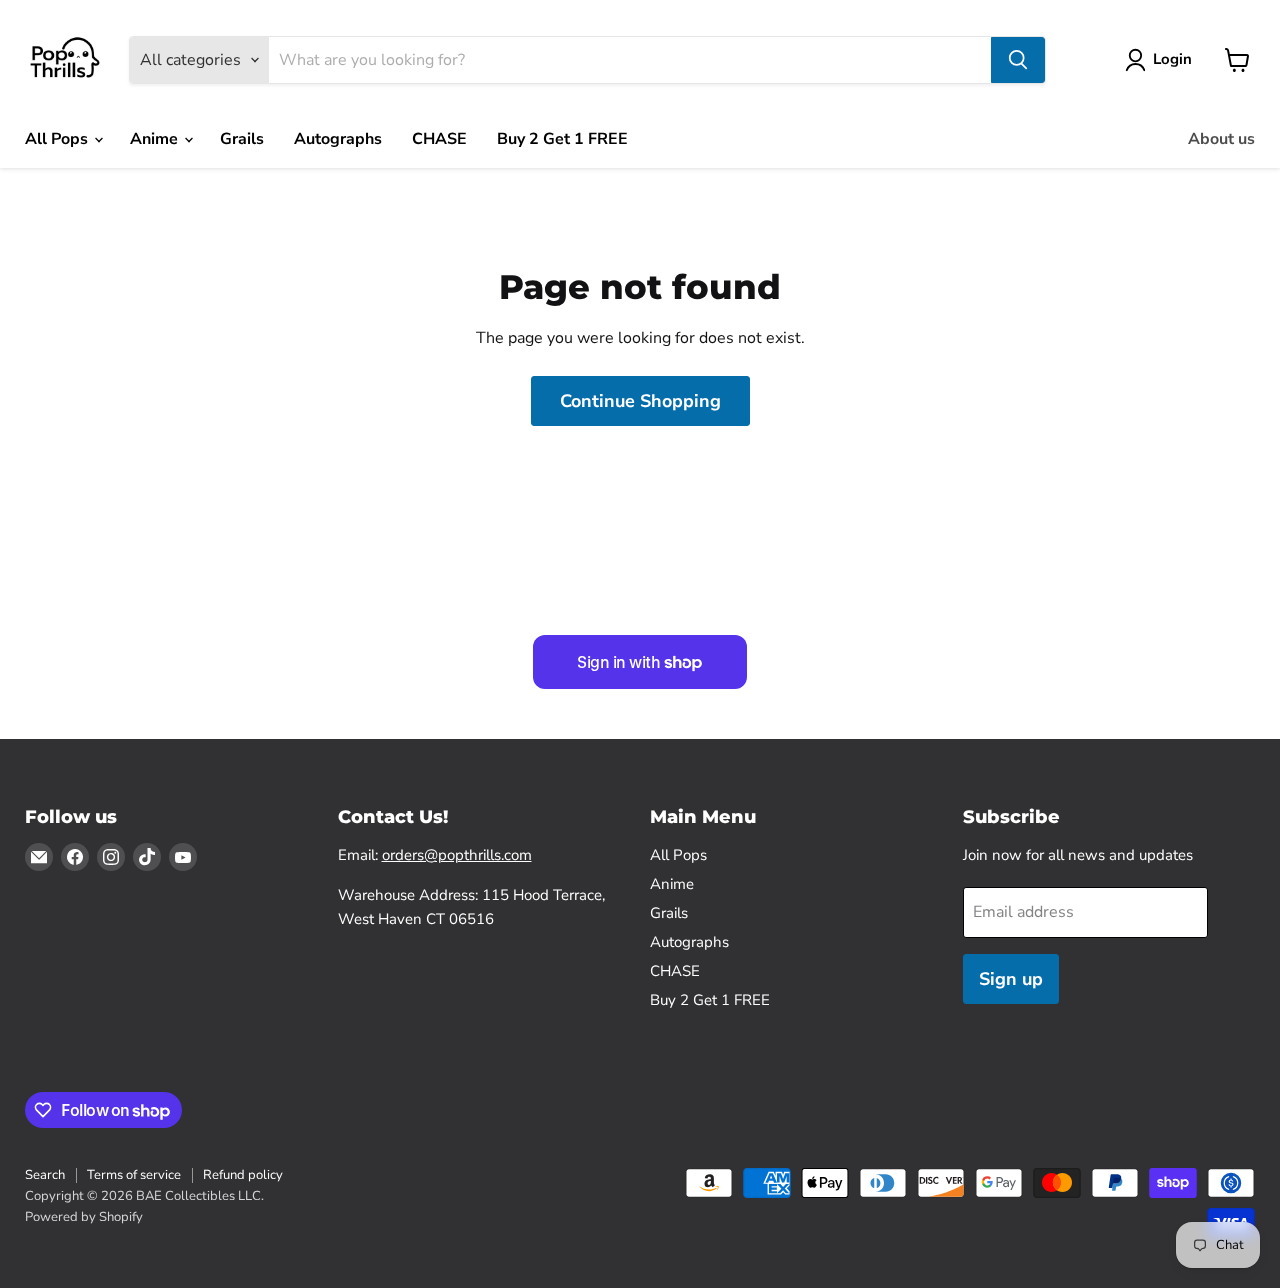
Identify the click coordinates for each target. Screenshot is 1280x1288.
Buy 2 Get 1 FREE (562, 139)
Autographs (338, 139)
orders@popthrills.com (457, 855)
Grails (242, 139)
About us (1221, 139)
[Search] (1018, 60)
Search (45, 1175)
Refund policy (243, 1175)
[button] (1162, 60)
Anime (156, 139)
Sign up (1011, 979)
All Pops (58, 139)
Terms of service (134, 1175)
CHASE (439, 139)
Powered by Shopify (84, 1217)
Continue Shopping (640, 401)
